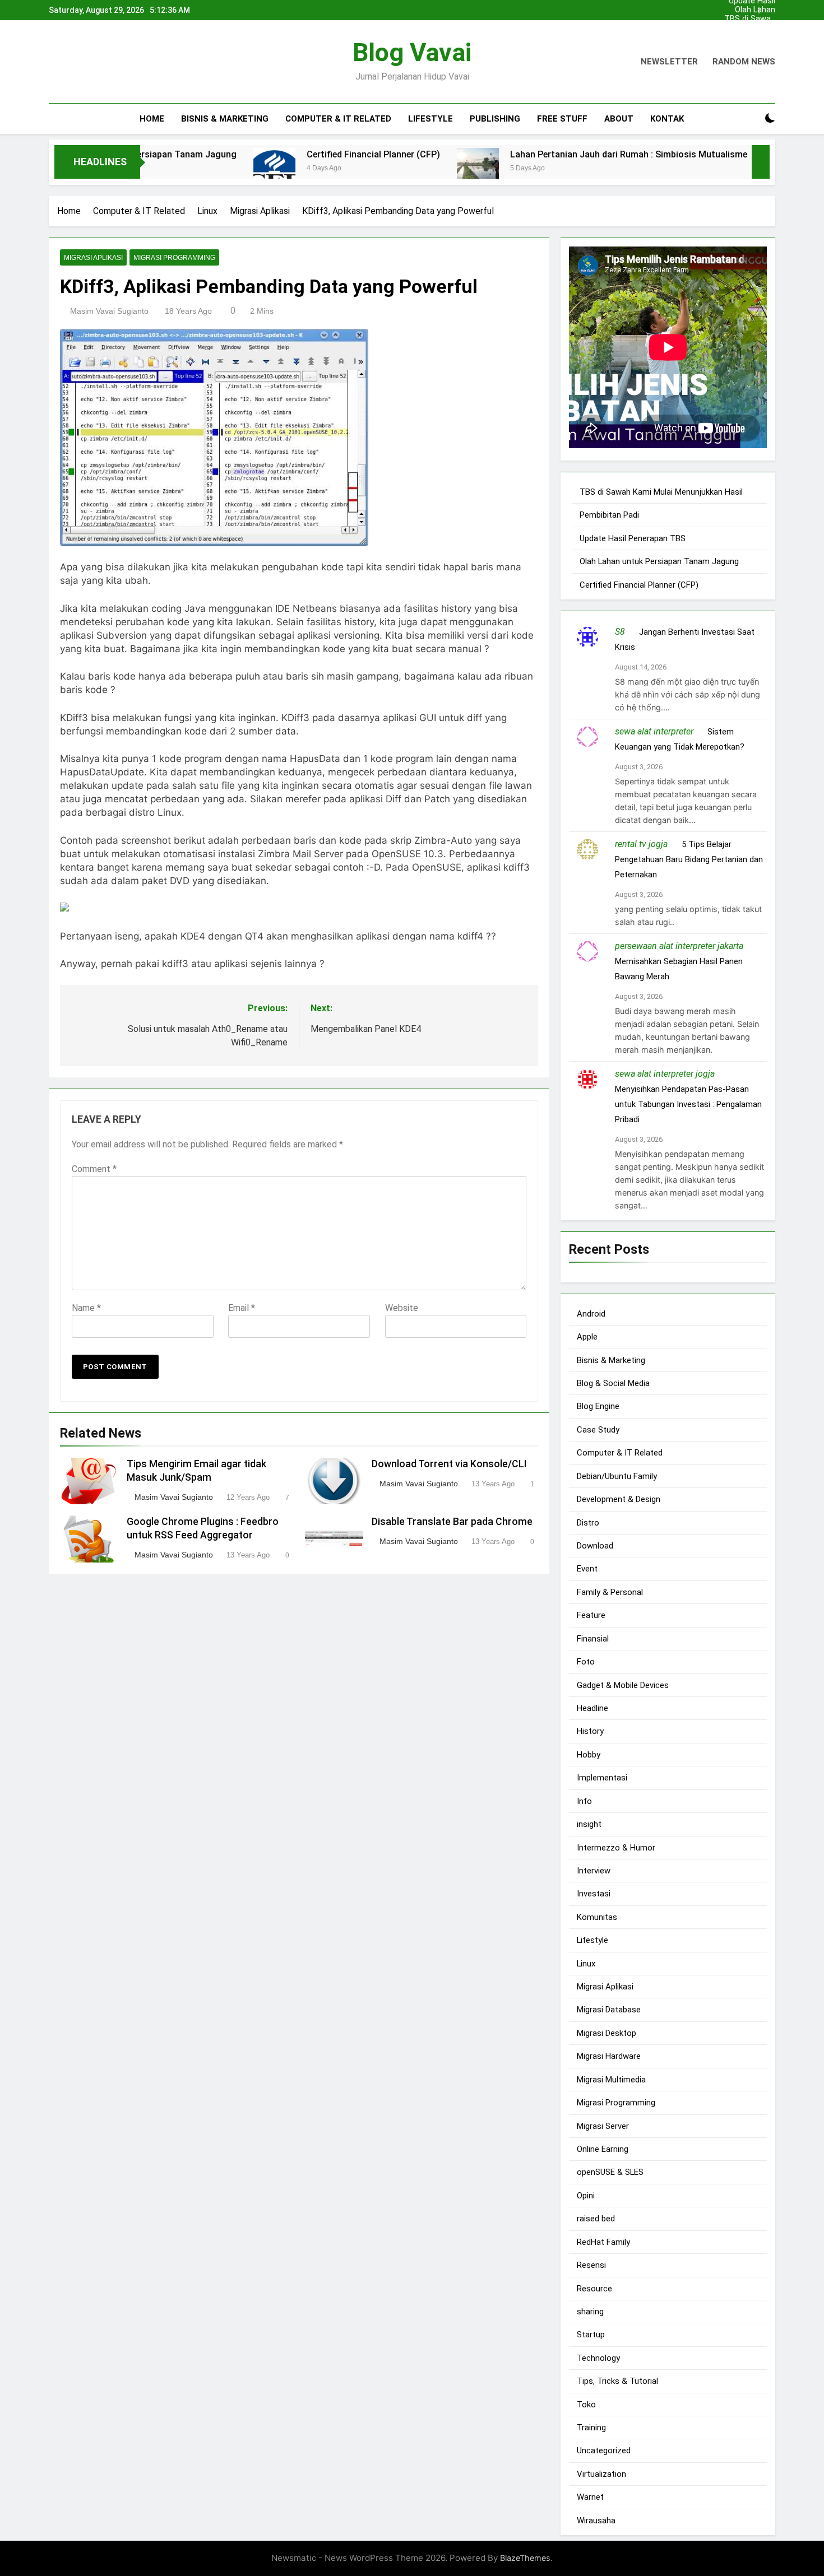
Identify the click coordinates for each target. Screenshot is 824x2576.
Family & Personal (610, 1592)
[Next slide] (770, 7)
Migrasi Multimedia (611, 2079)
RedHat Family (603, 2242)
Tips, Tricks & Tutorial (617, 2381)
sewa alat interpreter (654, 731)
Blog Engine (598, 1406)
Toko (586, 2404)
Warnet (590, 2497)
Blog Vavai (412, 52)
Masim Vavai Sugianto (109, 311)
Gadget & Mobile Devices (623, 1685)
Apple (587, 1337)
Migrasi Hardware (609, 2056)
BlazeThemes (525, 2558)
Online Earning (603, 2149)
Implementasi (602, 1778)
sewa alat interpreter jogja (665, 1074)
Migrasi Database (609, 2010)
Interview (594, 1871)
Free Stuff (562, 119)
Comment (94, 1169)
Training (591, 2428)
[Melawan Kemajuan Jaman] (714, 169)
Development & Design (619, 1499)
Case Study (598, 1430)
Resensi (591, 2265)
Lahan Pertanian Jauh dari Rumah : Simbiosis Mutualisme (557, 154)
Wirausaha (596, 2520)
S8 (620, 632)
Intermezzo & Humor (616, 1847)
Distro (588, 1522)
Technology (598, 2358)
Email (242, 1308)
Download (595, 1546)
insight (589, 1824)
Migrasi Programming (174, 258)
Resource (594, 2288)
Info (584, 1801)
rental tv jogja (641, 844)
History (590, 1731)
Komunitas (597, 1917)
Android (591, 1313)
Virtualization (601, 2474)
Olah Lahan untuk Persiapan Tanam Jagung (755, 10)
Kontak (667, 119)
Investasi (594, 1894)
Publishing (495, 119)
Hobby (589, 1754)
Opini (586, 2195)
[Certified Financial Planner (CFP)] (203, 169)
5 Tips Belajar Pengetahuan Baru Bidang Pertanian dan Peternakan (689, 859)
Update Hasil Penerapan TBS (752, 37)
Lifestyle (430, 119)
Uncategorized (604, 2451)
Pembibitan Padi (754, 28)
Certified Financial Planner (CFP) (302, 154)
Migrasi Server (603, 2126)
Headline (592, 1708)
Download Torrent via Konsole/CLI (449, 1464)
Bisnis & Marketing (225, 119)
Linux (586, 1963)
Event (587, 1569)
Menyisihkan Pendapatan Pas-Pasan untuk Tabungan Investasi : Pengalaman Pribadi (688, 1104)
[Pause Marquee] (761, 162)
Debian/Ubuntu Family (617, 1476)
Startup (591, 2335)
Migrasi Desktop (607, 2033)
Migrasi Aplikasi (93, 258)
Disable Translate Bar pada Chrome (452, 1522)
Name (86, 1308)
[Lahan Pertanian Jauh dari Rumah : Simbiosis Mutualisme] (407, 169)
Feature (591, 1615)
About (619, 119)
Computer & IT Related (338, 119)
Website (402, 1308)
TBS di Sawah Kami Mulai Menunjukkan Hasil (750, 19)
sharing (590, 2312)
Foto (586, 1662)
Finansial (593, 1638)
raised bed (596, 2219)
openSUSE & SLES (610, 2172)
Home (152, 119)
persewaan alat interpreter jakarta (679, 946)
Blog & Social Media (613, 1383)
